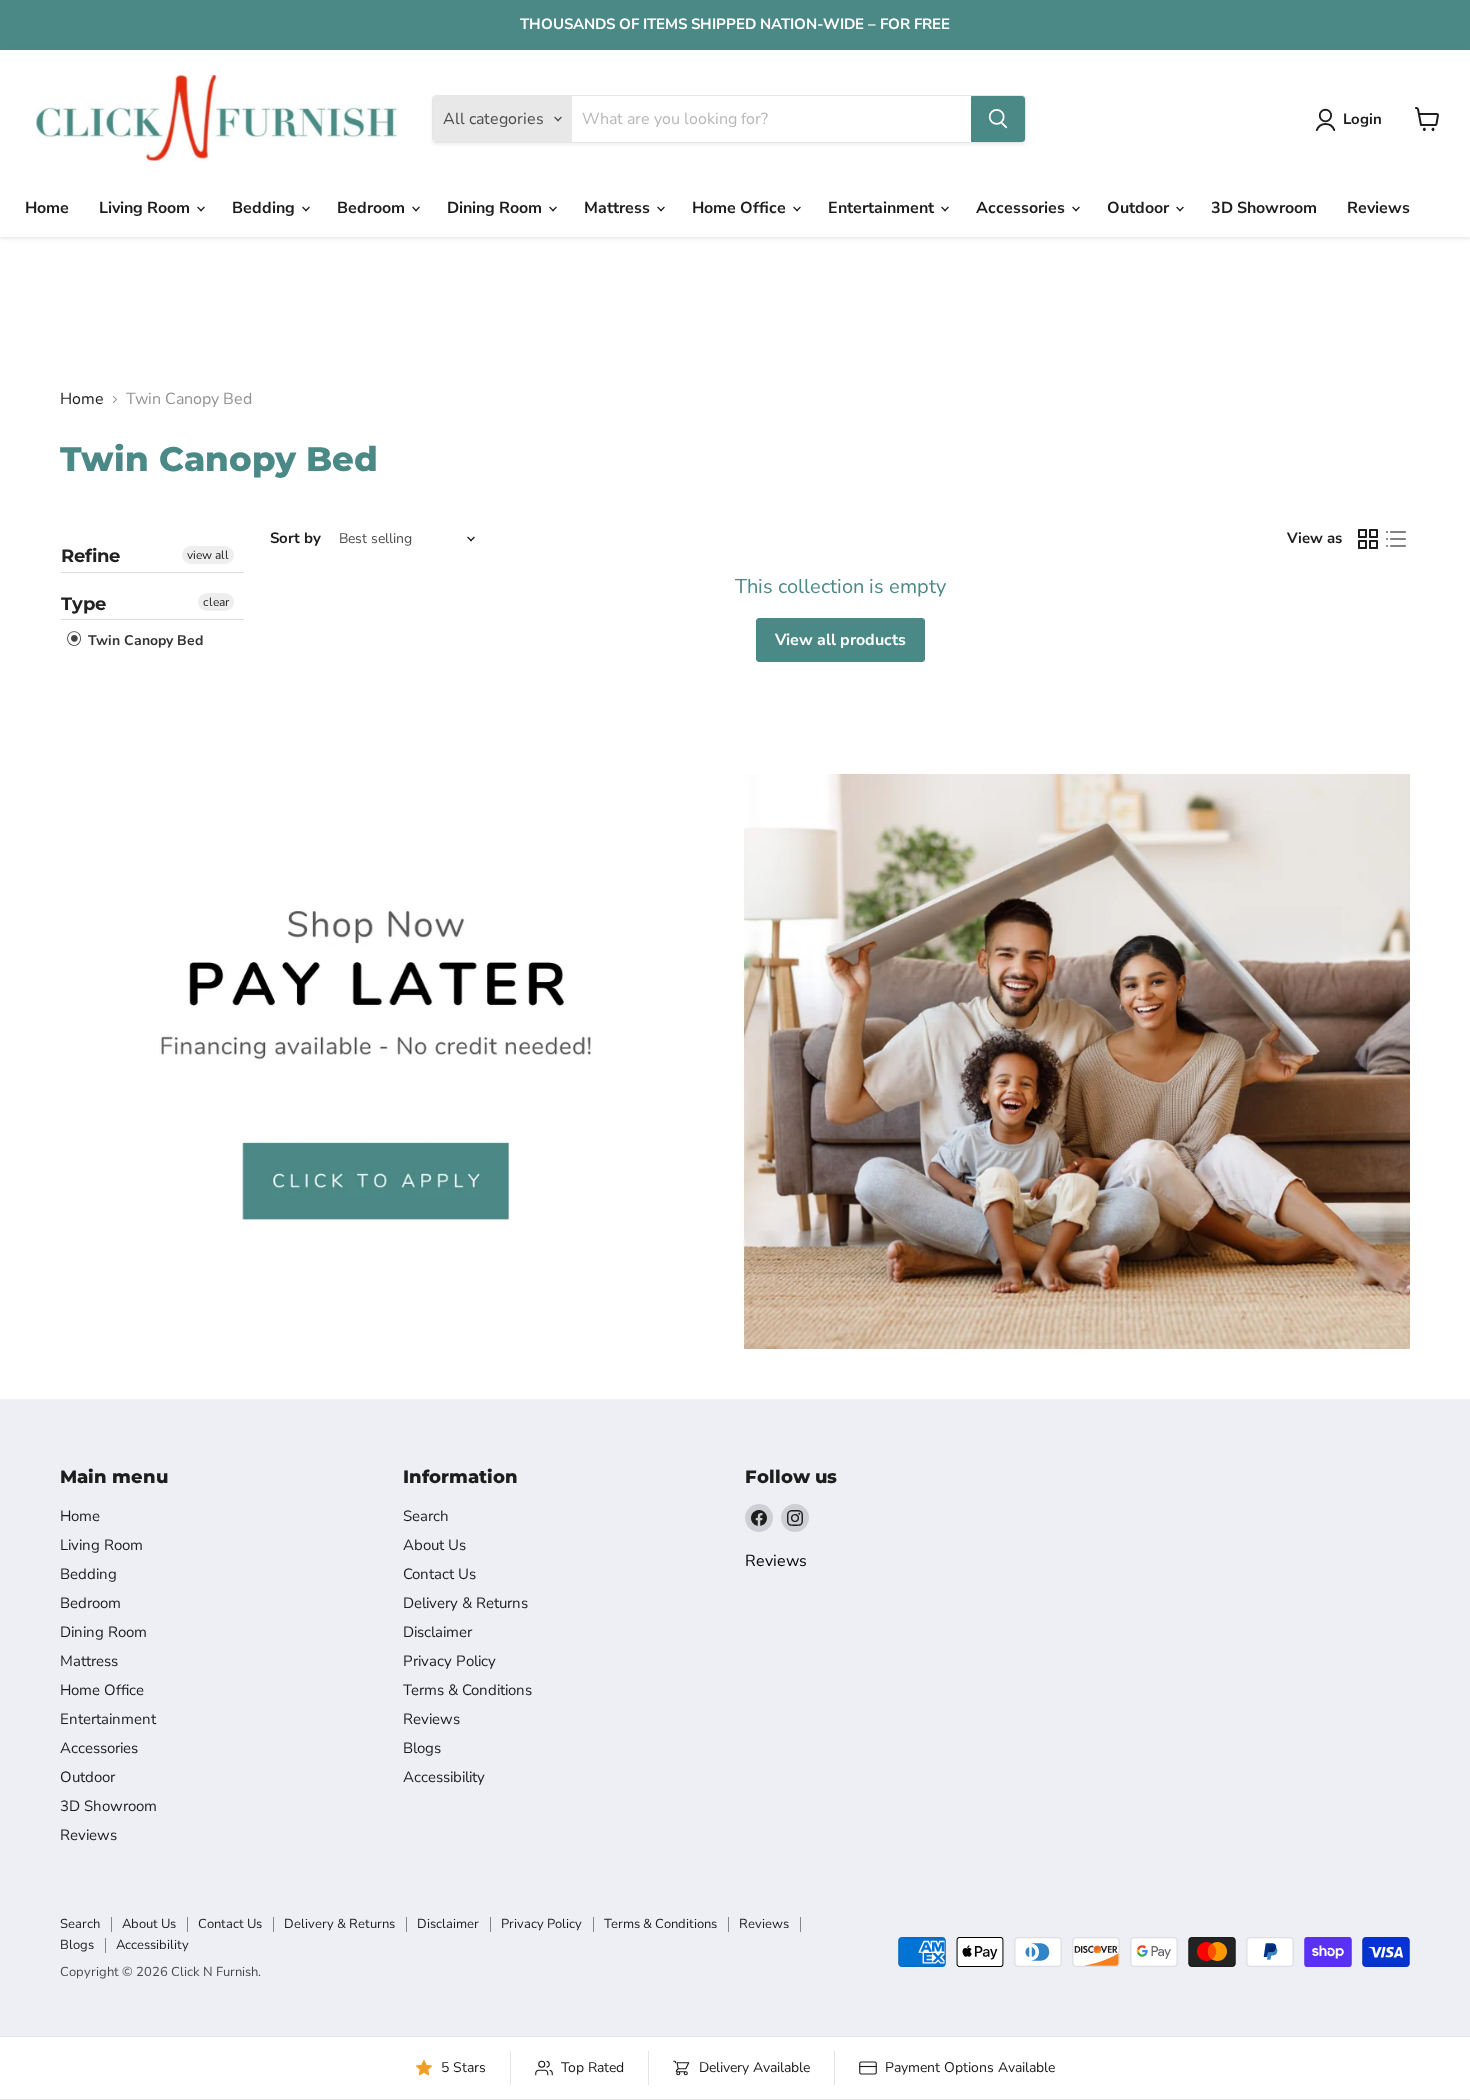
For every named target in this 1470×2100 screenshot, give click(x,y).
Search (426, 1516)
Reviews (1378, 208)
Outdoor (1140, 208)
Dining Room (496, 208)
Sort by (295, 538)
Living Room (146, 208)
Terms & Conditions (467, 1690)
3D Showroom (1264, 208)
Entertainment (883, 208)
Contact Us (439, 1574)
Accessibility (444, 1777)
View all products (840, 640)
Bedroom (373, 208)
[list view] (1396, 539)
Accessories (1022, 208)
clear (216, 602)
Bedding (265, 208)
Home (47, 208)
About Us (434, 1545)
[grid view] (1368, 539)
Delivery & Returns (465, 1603)
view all (208, 555)
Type (83, 604)
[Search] (998, 119)
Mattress (619, 208)
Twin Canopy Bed (143, 641)
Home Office (741, 208)
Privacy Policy (449, 1661)
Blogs (422, 1748)
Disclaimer (437, 1632)
